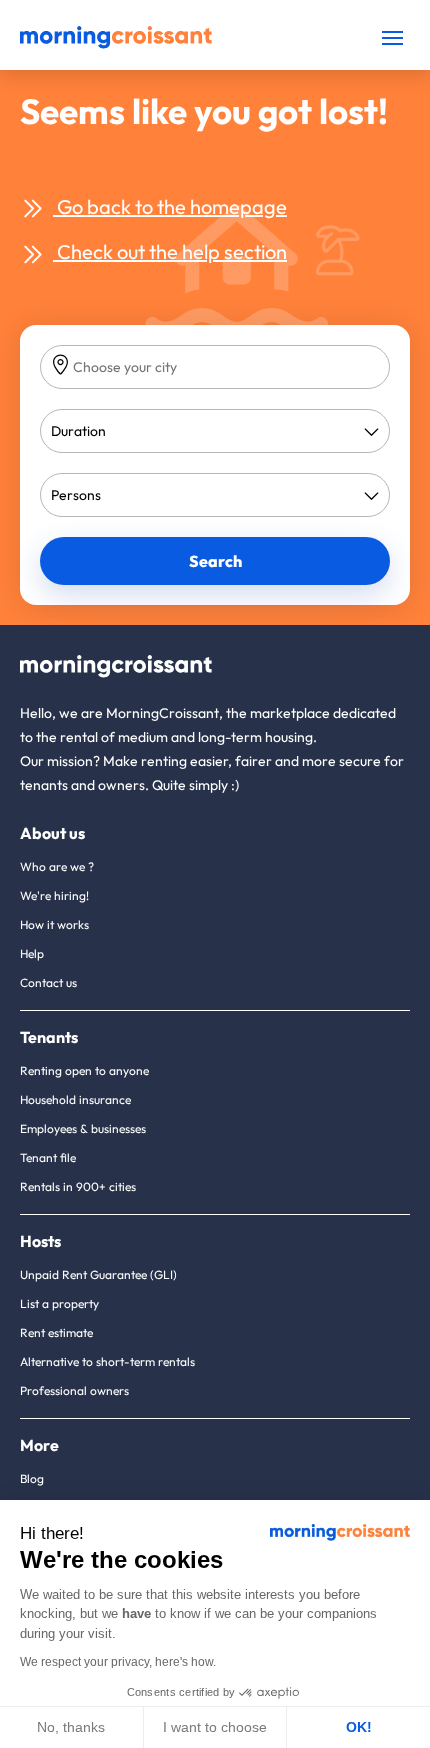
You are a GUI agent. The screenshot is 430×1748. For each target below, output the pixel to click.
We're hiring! (54, 895)
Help (32, 953)
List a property (59, 1303)
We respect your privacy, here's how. (118, 1662)
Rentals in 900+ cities (78, 1186)
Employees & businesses (83, 1128)
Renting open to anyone (84, 1070)
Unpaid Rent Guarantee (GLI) (98, 1274)
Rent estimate (56, 1332)
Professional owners (74, 1390)
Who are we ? (57, 866)
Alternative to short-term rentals (107, 1361)
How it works (54, 924)
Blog (32, 1478)
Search (215, 561)
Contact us (48, 982)
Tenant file (48, 1157)
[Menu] (392, 37)
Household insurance (75, 1099)
